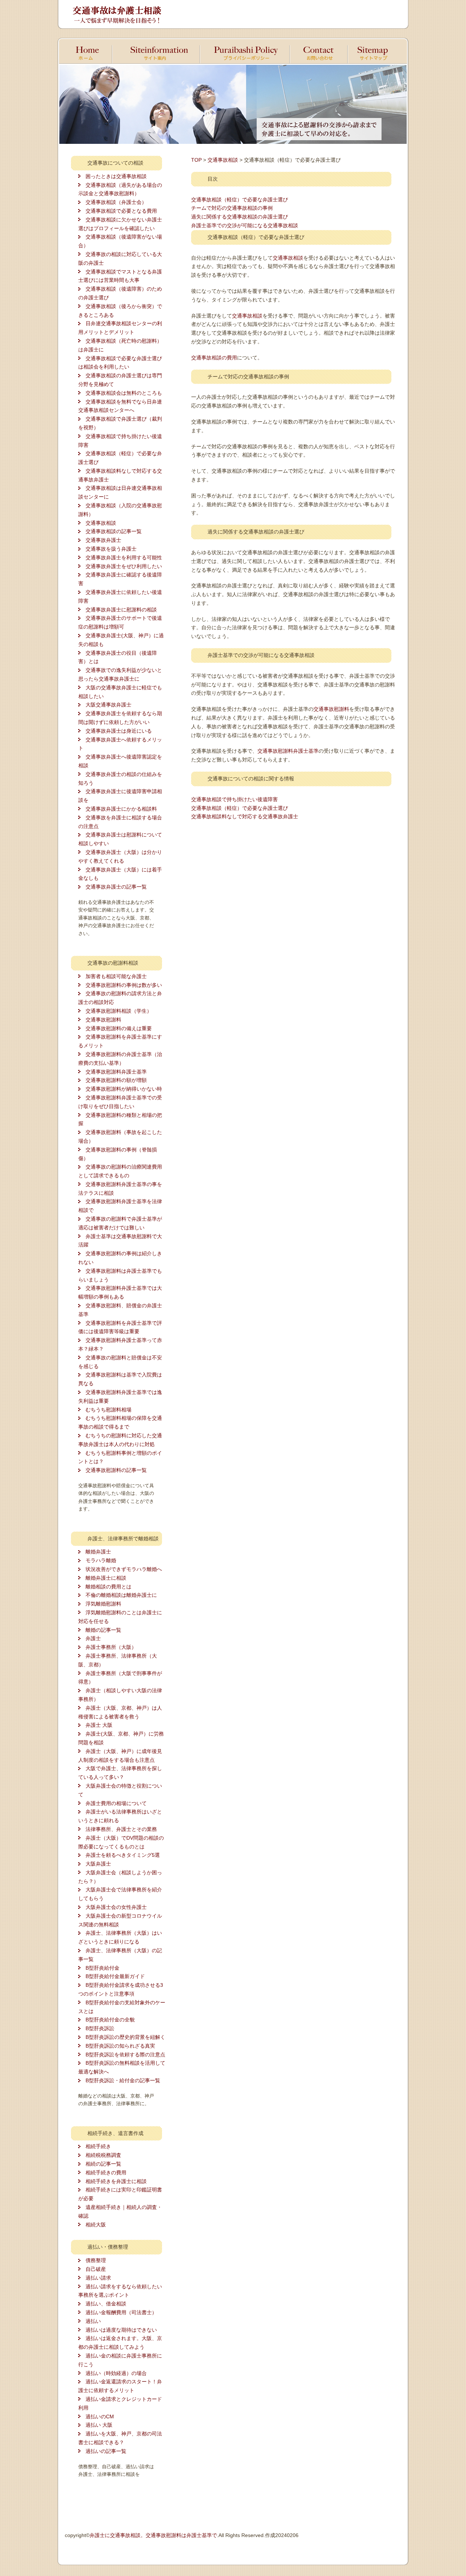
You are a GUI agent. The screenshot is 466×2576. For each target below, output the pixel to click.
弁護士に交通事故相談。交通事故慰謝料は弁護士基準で (153, 2535)
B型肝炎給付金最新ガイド (115, 1976)
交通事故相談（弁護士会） (116, 202)
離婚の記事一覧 (103, 1630)
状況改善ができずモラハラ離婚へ (124, 1569)
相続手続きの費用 (106, 2173)
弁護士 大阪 (99, 1725)
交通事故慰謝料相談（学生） (119, 1011)
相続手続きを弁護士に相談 (116, 2181)
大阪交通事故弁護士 (108, 705)
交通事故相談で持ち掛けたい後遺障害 (234, 799)
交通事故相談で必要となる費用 (121, 211)
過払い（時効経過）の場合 (116, 2373)
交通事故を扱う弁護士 (111, 549)
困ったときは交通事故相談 (116, 176)
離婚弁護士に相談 (106, 1578)
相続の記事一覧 (103, 2164)
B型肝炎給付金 (102, 1968)
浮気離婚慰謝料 (103, 1604)
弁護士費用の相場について (116, 1803)
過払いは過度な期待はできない (121, 2330)
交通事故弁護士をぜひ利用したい (124, 566)
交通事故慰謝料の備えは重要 (119, 1028)
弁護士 (93, 1638)
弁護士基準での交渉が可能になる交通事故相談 (245, 225)
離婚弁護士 (98, 1552)
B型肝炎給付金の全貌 (110, 2020)
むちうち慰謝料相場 (108, 1410)
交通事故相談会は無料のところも (124, 393)
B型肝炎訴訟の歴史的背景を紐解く (125, 2037)
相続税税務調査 (103, 2155)
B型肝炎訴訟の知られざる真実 (120, 2046)
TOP (196, 160)
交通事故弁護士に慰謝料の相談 (121, 610)
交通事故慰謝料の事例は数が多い (124, 985)
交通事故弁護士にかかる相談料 (121, 809)
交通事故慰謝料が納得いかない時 (124, 1089)
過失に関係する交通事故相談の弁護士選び (240, 217)
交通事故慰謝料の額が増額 (116, 1080)
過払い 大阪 (99, 2425)
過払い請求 (98, 2278)
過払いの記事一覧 (106, 2451)
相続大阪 (96, 2225)
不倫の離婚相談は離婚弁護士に (121, 1595)
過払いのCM (100, 2417)
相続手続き (98, 2146)
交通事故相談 (101, 523)
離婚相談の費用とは (108, 1587)
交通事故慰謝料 (103, 1020)
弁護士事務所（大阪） (111, 1647)
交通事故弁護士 (103, 540)
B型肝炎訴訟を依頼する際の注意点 (125, 2055)
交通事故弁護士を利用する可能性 (124, 558)
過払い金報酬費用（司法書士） (121, 2312)
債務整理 (96, 2260)
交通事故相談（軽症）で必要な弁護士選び (240, 200)
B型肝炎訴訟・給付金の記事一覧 (123, 2080)
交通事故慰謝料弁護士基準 (116, 1072)
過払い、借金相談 (106, 2304)
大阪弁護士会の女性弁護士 (116, 1907)
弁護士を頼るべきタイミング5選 (123, 1855)
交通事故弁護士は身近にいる (119, 731)
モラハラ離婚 (101, 1560)
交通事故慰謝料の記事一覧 (116, 1470)
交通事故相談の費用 (214, 358)
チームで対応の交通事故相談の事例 (232, 208)
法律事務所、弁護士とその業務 (121, 1829)
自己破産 (96, 2269)
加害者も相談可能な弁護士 (116, 976)
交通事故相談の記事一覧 (114, 531)
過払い (93, 2321)
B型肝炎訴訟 (100, 2028)
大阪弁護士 (98, 1864)
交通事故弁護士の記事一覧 (116, 887)
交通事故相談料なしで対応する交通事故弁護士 (245, 816)
